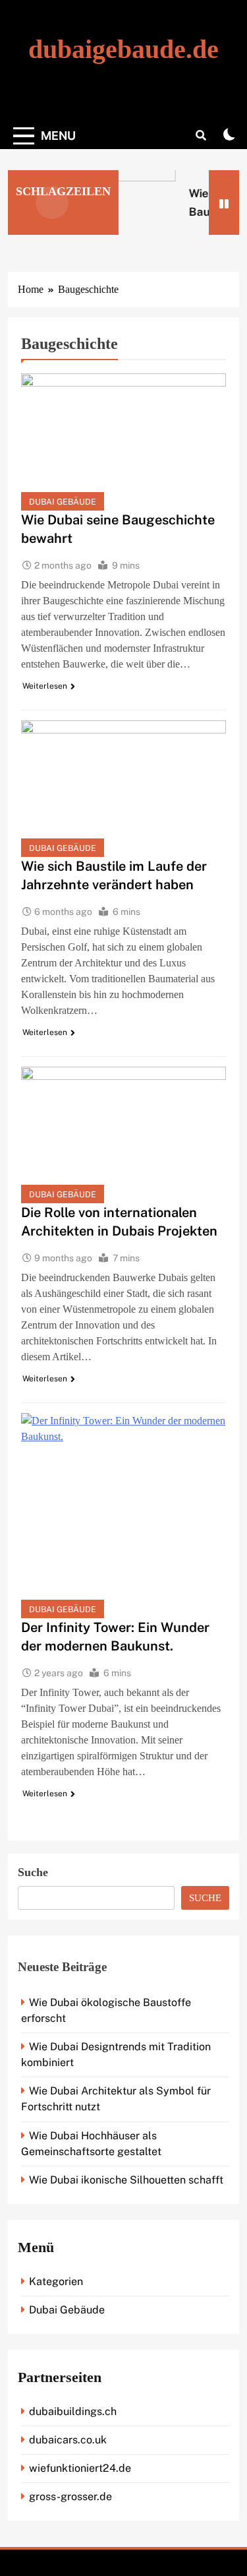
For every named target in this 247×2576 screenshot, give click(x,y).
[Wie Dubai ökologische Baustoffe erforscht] (121, 203)
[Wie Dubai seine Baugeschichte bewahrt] (123, 442)
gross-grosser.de (70, 2497)
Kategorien (56, 2281)
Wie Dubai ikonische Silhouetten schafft (126, 2180)
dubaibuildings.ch (73, 2411)
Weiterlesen (45, 686)
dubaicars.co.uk (68, 2440)
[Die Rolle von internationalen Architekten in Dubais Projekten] (123, 1135)
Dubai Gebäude (63, 502)
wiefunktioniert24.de (80, 2468)
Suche (33, 1872)
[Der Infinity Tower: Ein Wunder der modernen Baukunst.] (123, 1516)
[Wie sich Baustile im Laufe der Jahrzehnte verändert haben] (123, 789)
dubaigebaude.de (123, 49)
